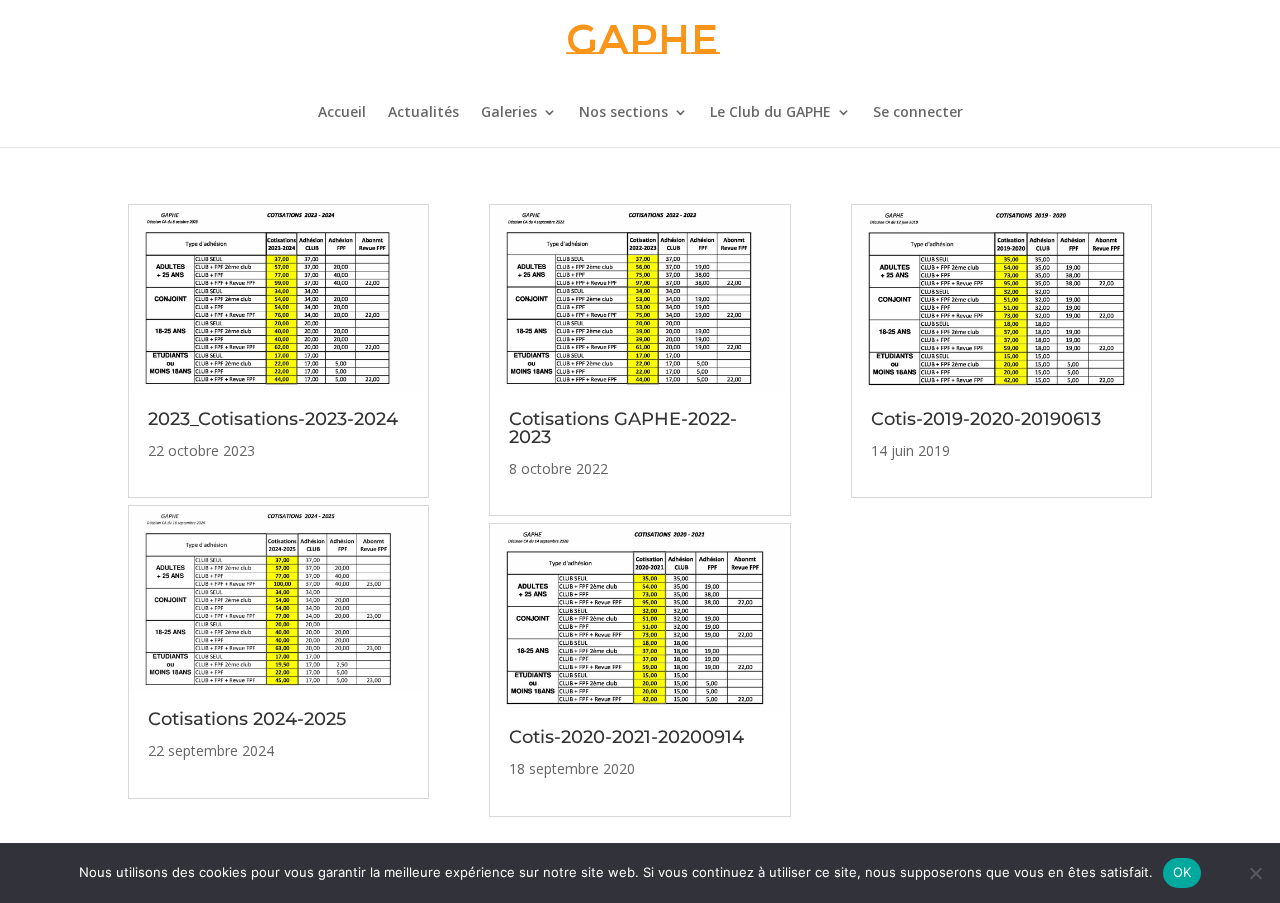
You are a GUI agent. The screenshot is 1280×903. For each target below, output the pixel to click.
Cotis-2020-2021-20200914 (626, 737)
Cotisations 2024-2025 (247, 719)
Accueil (342, 113)
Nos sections (623, 113)
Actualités (423, 113)
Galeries (509, 113)
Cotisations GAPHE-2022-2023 (623, 428)
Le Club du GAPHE (770, 113)
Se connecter (918, 113)
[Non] (1255, 873)
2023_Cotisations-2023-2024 (273, 419)
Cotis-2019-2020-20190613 (986, 419)
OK (1182, 872)
